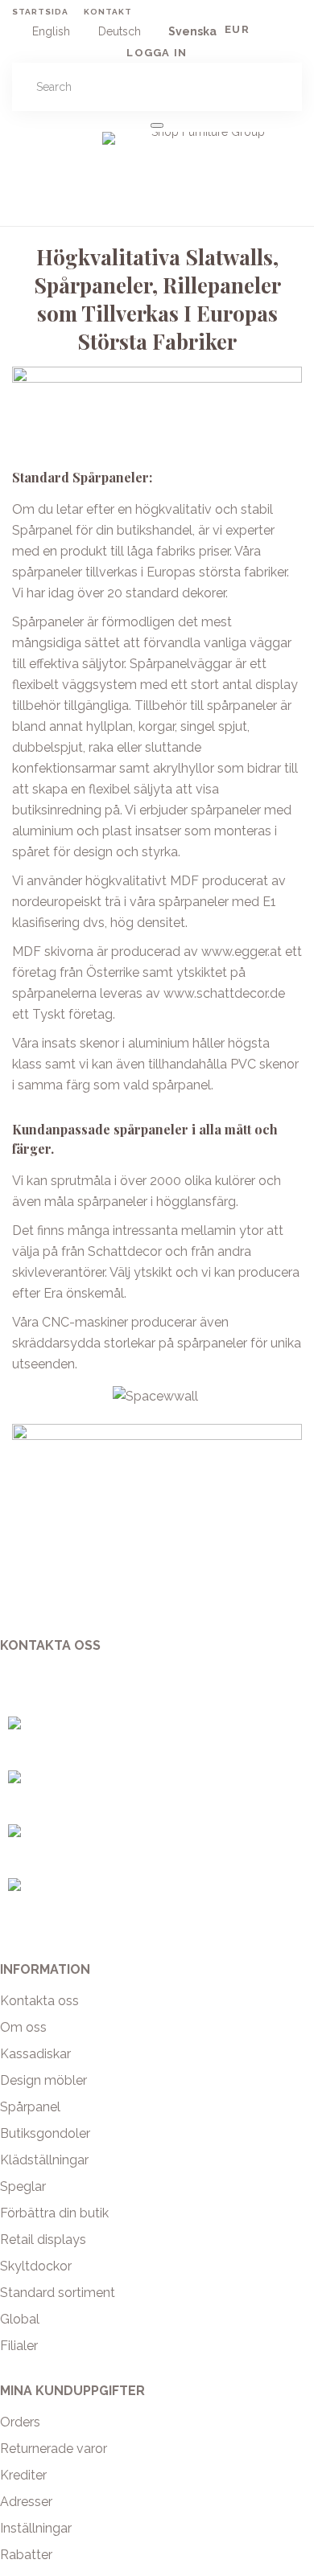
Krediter (23, 2475)
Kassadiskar (35, 2054)
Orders (20, 2422)
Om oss (23, 2027)
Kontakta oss (39, 2001)
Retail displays (43, 2240)
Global (20, 2319)
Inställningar (36, 2528)
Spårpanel (30, 2107)
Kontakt (108, 12)
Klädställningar (44, 2160)
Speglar (23, 2186)
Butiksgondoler (45, 2133)
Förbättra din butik (54, 2213)
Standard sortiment (58, 2293)
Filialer (19, 2346)
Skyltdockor (36, 2266)
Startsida (40, 12)
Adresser (26, 2502)
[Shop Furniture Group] (202, 150)
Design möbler (43, 2080)
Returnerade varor (54, 2449)
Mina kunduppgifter (72, 2391)
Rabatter (26, 2555)
